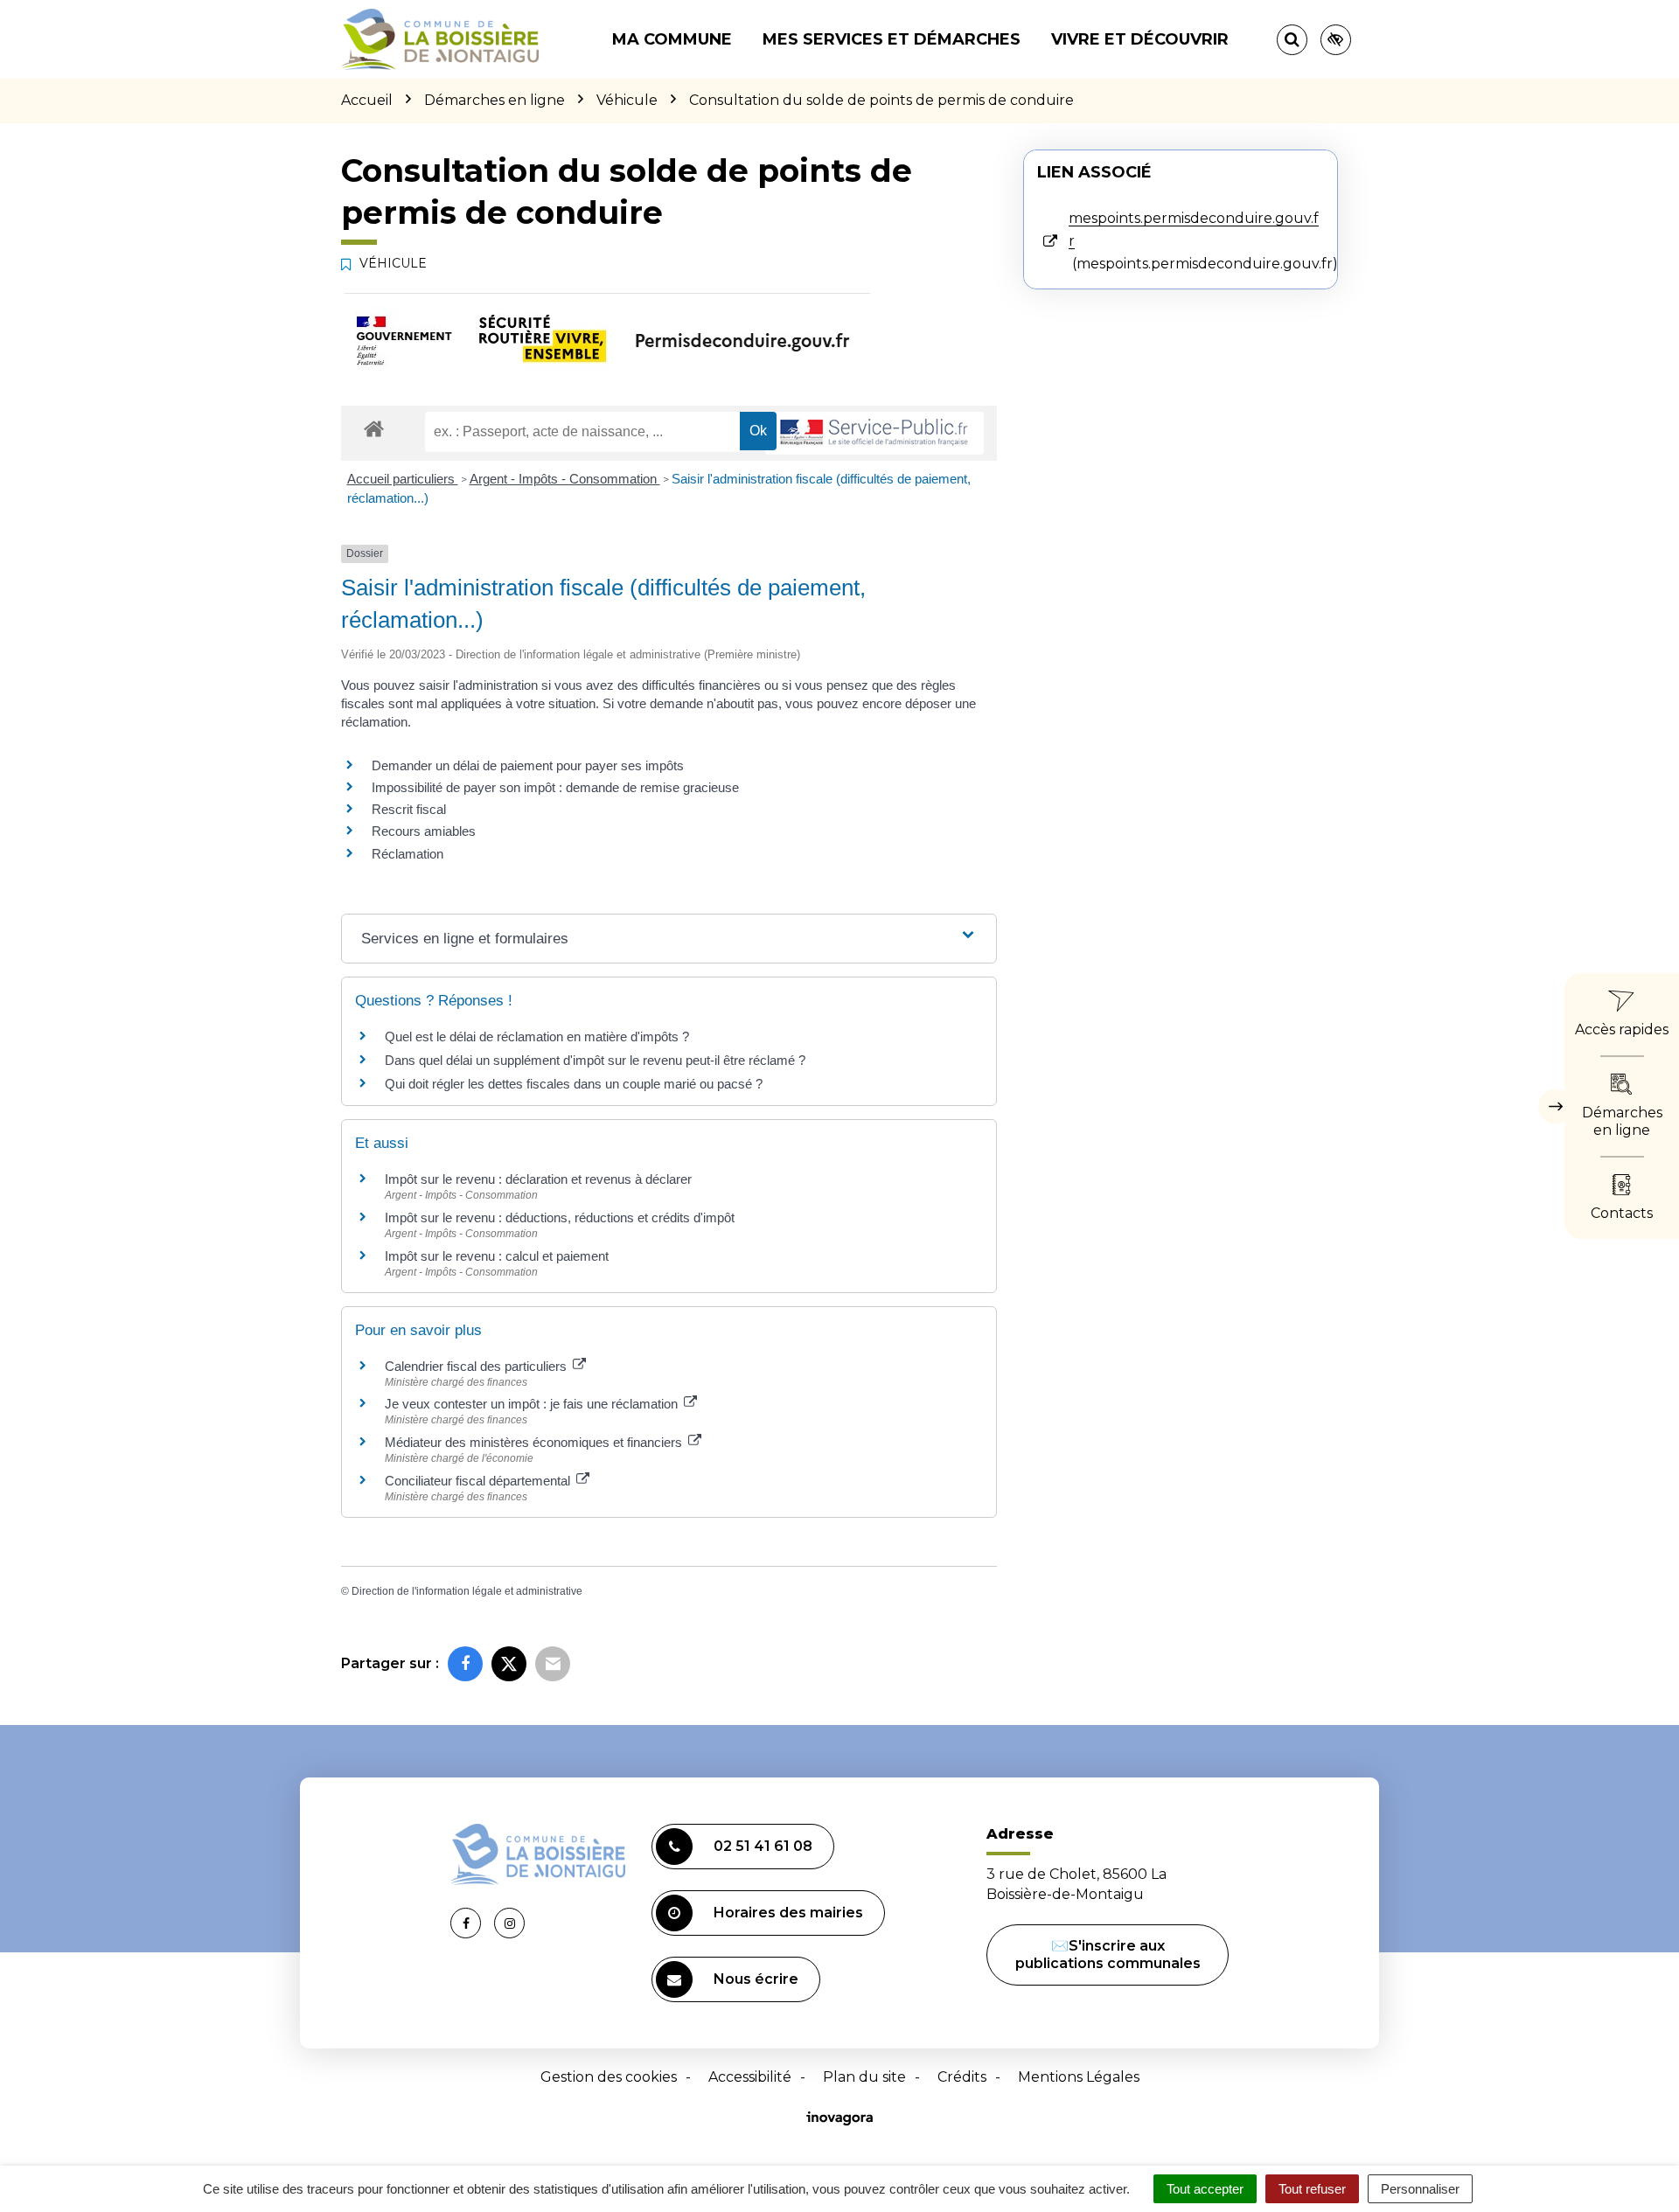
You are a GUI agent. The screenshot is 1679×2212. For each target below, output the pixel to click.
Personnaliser (1420, 2189)
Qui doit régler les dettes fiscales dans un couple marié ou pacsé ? (574, 1084)
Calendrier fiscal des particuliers (477, 1366)
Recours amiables (424, 831)
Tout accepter (1205, 2189)
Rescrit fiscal (409, 809)
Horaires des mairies (788, 1913)
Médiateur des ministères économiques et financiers (535, 1442)
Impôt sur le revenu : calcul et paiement (497, 1256)
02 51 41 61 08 (763, 1846)
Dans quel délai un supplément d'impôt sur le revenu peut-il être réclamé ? (595, 1060)
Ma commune (672, 39)
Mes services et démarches (892, 39)
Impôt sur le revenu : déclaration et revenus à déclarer (538, 1179)
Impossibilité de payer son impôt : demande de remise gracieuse (555, 787)
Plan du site (864, 2077)
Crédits (962, 2077)
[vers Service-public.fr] (874, 433)
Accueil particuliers (403, 479)
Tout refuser (1312, 2189)
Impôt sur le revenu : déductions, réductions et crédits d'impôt (560, 1217)
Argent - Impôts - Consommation (565, 479)
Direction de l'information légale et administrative (467, 1591)
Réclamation (408, 854)
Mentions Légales (1079, 2077)
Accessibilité (750, 2077)
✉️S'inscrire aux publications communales (1108, 1955)
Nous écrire (756, 1979)
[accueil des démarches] (374, 428)
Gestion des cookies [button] (609, 2077)
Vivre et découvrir (1140, 39)
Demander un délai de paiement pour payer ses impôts (529, 765)
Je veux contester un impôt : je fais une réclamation (533, 1404)
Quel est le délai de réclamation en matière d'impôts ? (537, 1036)
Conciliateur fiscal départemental (479, 1481)
